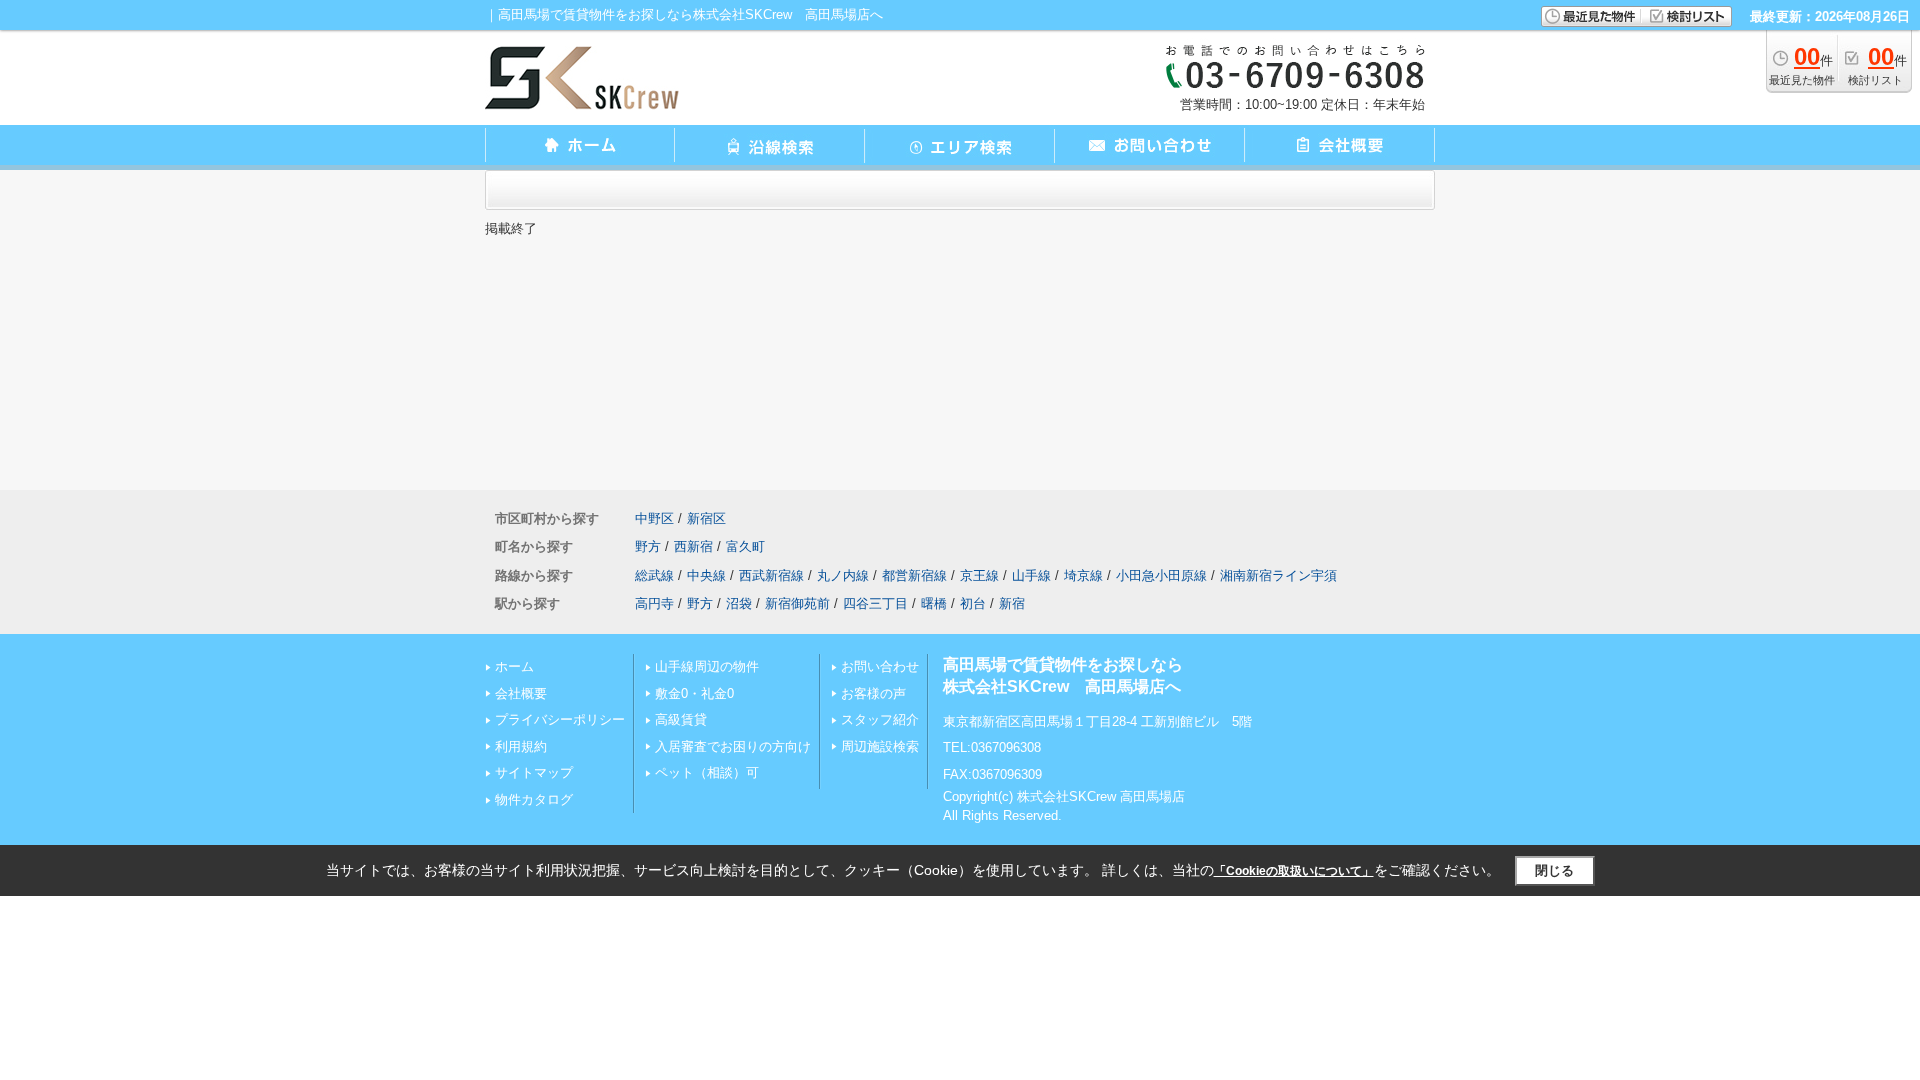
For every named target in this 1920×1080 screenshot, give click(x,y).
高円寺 (654, 603)
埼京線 (1083, 575)
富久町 (745, 546)
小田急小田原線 (1161, 575)
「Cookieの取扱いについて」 (1294, 871)
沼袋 (739, 603)
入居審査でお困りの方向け (733, 746)
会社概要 (521, 693)
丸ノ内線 (843, 575)
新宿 (1012, 603)
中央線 (706, 575)
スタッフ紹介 (880, 719)
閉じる (1554, 870)
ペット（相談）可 (707, 772)
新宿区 (706, 518)
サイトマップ (534, 772)
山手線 (1031, 575)
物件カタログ (534, 799)
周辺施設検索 (880, 746)
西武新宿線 (771, 575)
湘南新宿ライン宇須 (1278, 575)
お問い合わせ (880, 666)
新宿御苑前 (797, 603)
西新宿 (693, 546)
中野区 (654, 518)
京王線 (979, 575)
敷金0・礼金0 (694, 693)
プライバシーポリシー (560, 719)
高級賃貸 (681, 719)
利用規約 (521, 746)
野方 (648, 546)
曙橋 (934, 603)
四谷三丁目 (875, 603)
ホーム (514, 666)
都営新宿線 (914, 575)
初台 (973, 603)
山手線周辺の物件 (707, 666)
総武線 (654, 575)
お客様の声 (873, 693)
